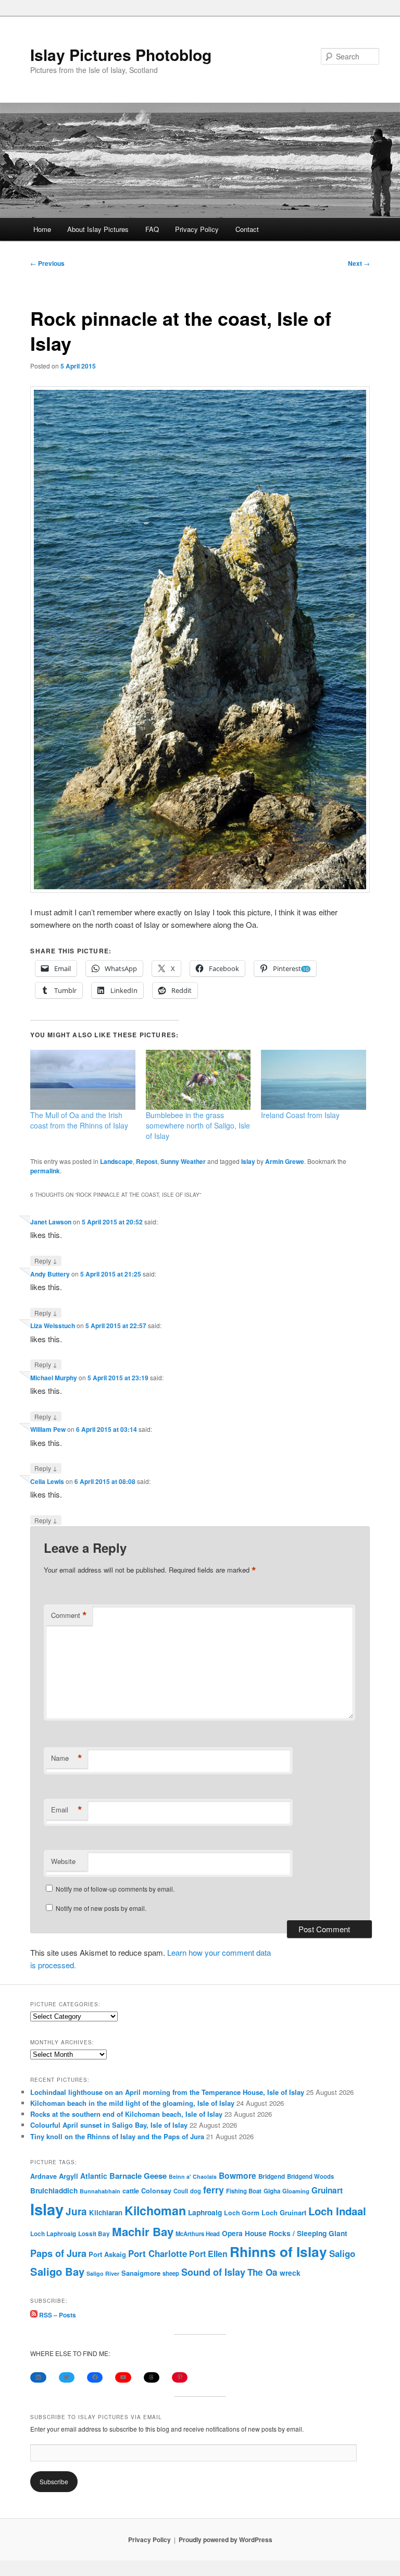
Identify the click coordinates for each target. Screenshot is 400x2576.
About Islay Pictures (98, 229)
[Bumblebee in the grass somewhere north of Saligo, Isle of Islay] (198, 1080)
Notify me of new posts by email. (101, 1908)
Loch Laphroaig (53, 2234)
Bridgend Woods (310, 2176)
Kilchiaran (106, 2212)
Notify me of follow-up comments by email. (115, 1889)
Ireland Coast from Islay (300, 1115)
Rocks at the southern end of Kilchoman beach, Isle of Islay (126, 2114)
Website (63, 1861)
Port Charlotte (158, 2253)
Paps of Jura (58, 2253)
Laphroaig (205, 2212)
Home (42, 229)
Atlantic (94, 2176)
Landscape (116, 1161)
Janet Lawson (51, 1222)
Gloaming (296, 2191)
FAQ (152, 229)
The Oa (262, 2272)
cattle (131, 2191)
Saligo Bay (57, 2271)
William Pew (48, 1429)
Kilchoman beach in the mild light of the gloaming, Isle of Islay (132, 2103)
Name (67, 1758)
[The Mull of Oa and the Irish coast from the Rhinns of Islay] (83, 1080)
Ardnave (43, 2176)
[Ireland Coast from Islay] (314, 1080)
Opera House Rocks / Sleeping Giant (285, 2233)
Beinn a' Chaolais (193, 2176)
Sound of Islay (213, 2272)
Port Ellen (208, 2254)
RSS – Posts (57, 2315)
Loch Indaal (337, 2211)
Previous (47, 263)
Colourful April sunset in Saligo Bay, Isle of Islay (109, 2125)
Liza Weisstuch (53, 1326)
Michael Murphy (54, 1378)
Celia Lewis (47, 1481)
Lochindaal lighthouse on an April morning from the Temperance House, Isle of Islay (167, 2092)
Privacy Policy (197, 229)
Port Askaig (107, 2254)
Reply (46, 1260)
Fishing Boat (244, 2191)
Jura (76, 2211)
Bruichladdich (54, 2191)
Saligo (342, 2253)
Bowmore (238, 2175)
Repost (147, 1161)
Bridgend (272, 2176)
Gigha (272, 2191)
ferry (214, 2189)
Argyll (68, 2176)
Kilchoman (155, 2210)
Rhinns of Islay (278, 2252)
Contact (247, 229)
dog (196, 2191)
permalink (45, 1171)
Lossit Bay (94, 2234)
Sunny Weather (183, 1161)
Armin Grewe (285, 1161)
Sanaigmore (141, 2273)
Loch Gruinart (284, 2212)
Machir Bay (143, 2231)
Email (67, 1810)
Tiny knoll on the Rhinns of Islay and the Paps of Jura (117, 2136)
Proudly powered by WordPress (226, 2540)
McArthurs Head (198, 2234)
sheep (171, 2273)
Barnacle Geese (138, 2176)
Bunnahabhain (100, 2191)
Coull (181, 2191)
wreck (290, 2273)
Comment (69, 1615)
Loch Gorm (242, 2213)
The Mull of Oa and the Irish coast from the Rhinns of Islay (79, 1120)
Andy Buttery (50, 1274)
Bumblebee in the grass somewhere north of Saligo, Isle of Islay (198, 1125)
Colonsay (156, 2191)
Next (359, 263)
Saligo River (103, 2273)
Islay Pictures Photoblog (121, 54)
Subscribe (54, 2481)
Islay (248, 1161)
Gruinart (327, 2190)
